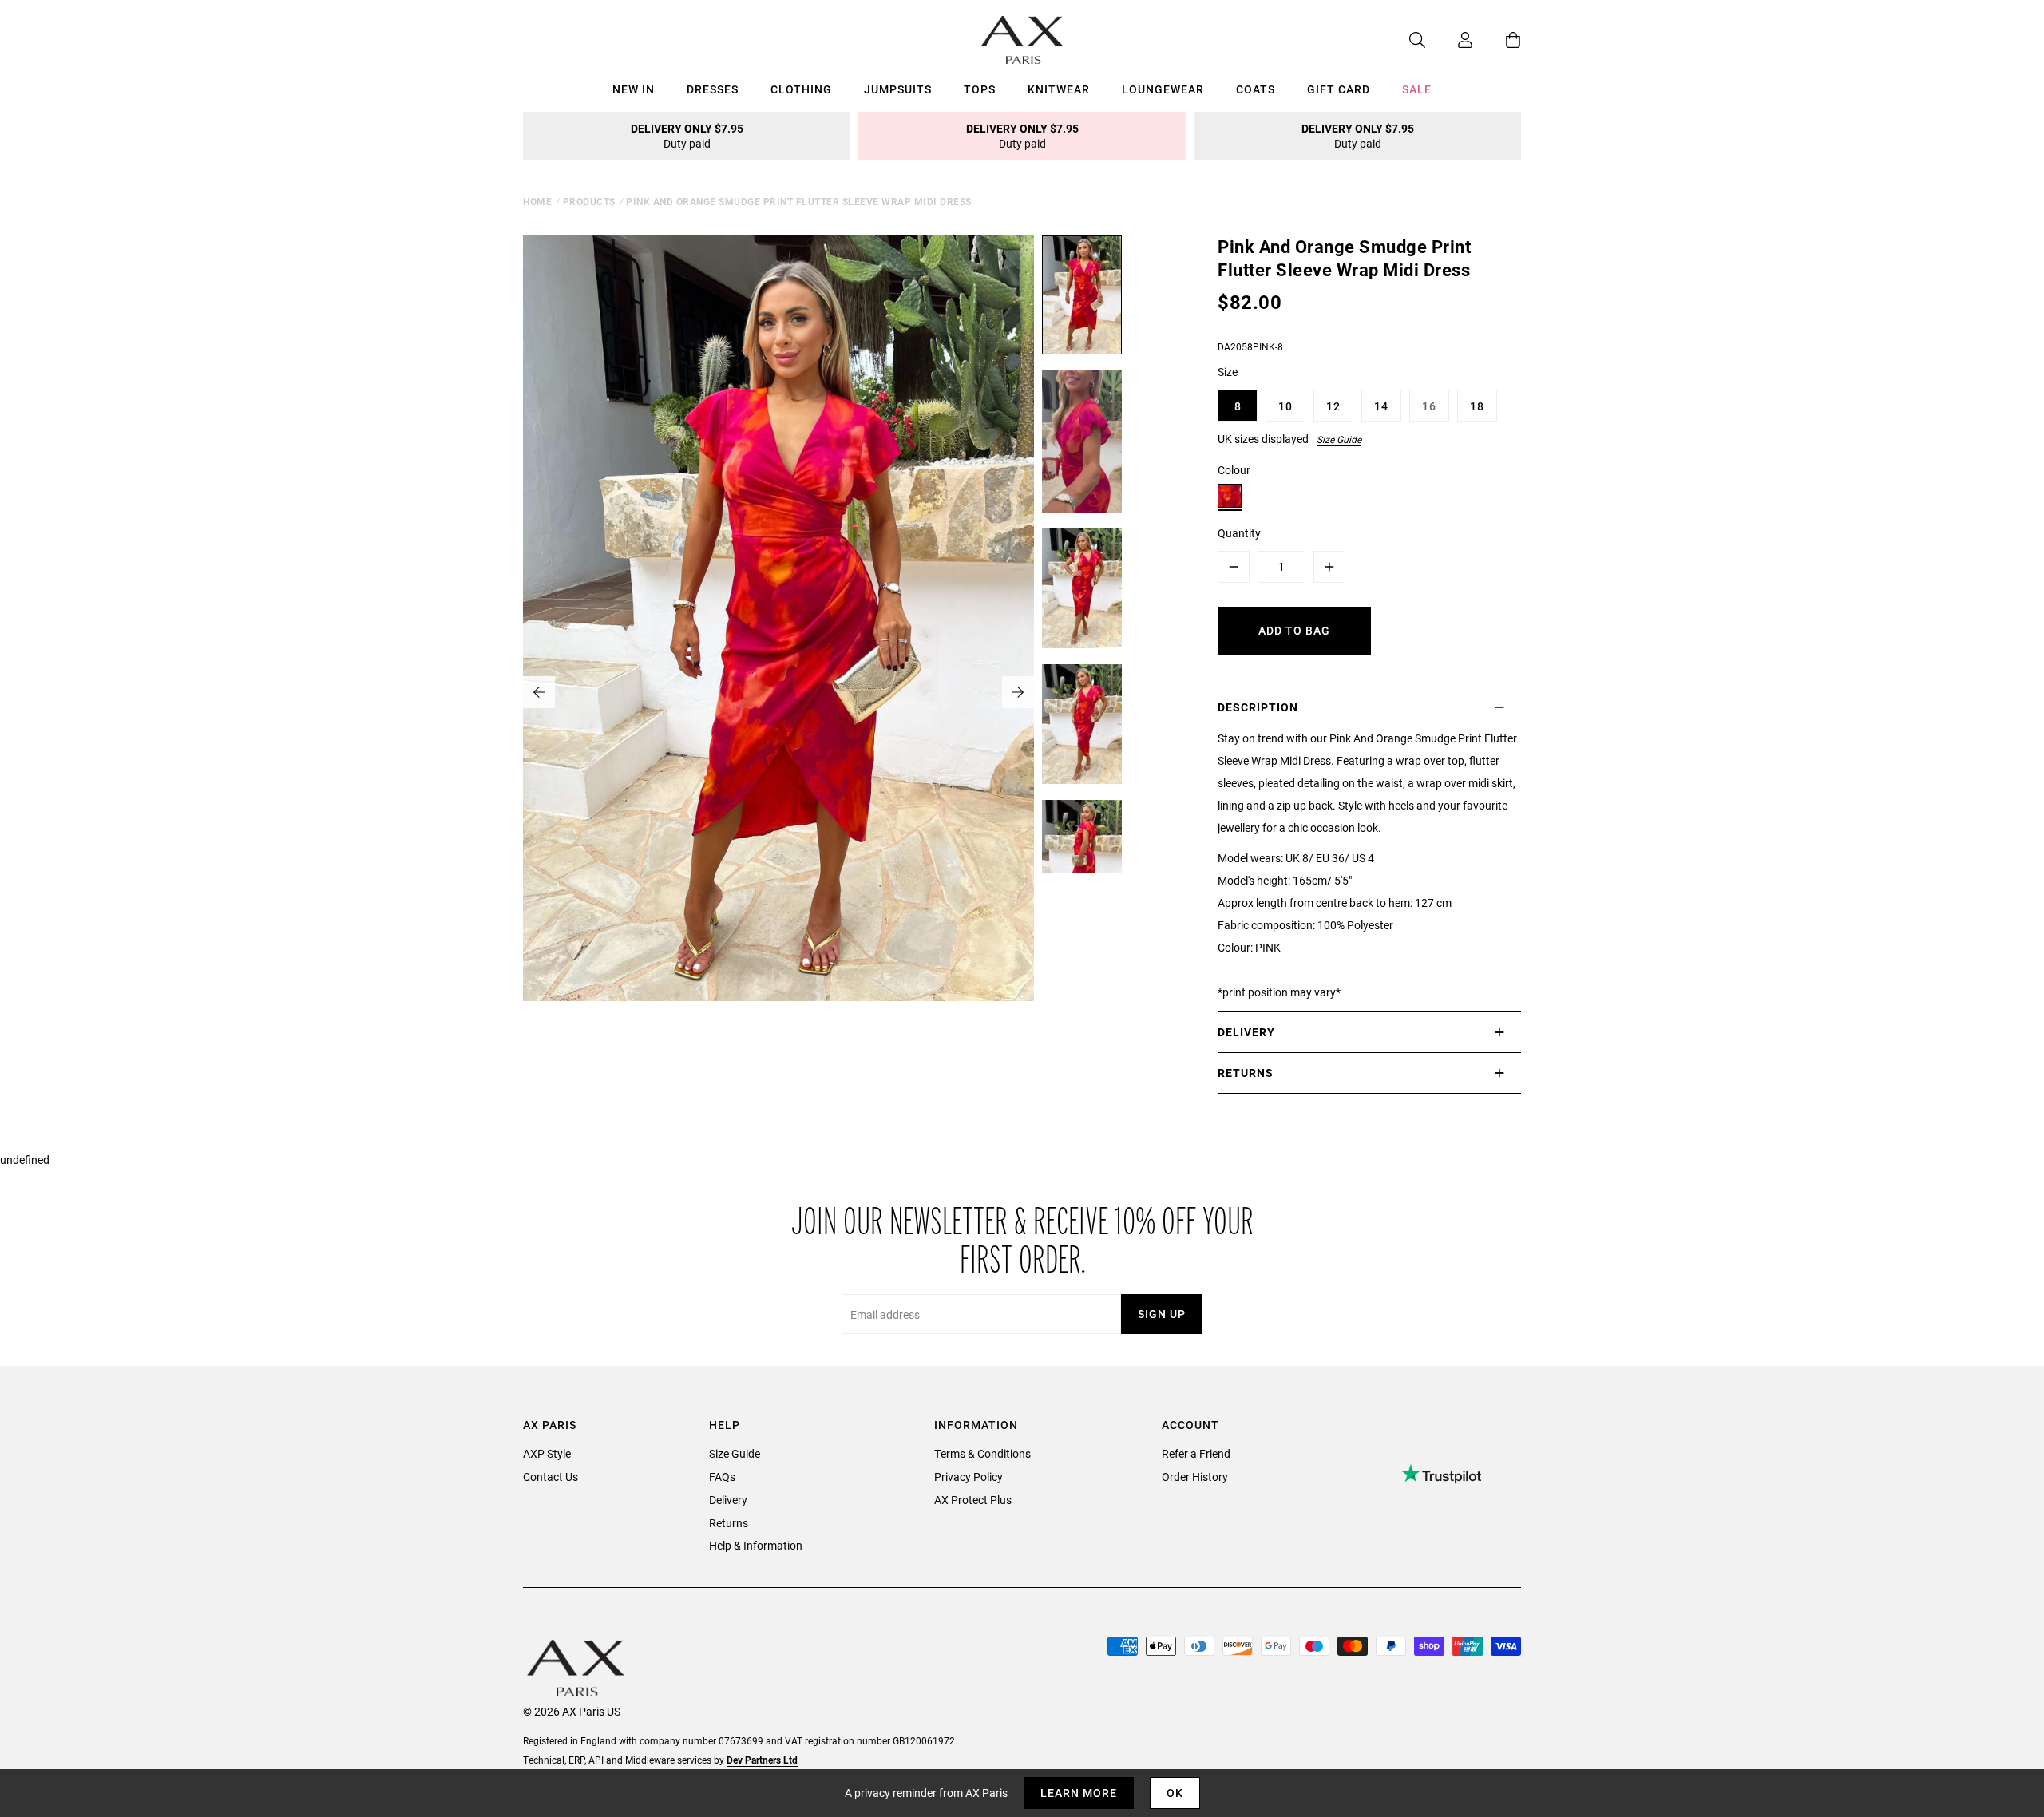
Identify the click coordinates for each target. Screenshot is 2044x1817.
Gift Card (1339, 89)
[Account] (1449, 40)
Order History (1195, 1477)
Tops (980, 89)
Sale (1417, 89)
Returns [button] (1246, 1073)
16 (1429, 406)
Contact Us (551, 1477)
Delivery (728, 1500)
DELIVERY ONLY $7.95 (687, 136)
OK (1175, 1793)
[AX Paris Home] (1022, 40)
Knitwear (1059, 89)
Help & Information (756, 1545)
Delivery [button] (1246, 1032)
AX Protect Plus (973, 1500)
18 (1477, 406)
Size (1228, 372)
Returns (729, 1523)
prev (539, 692)
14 (1381, 406)
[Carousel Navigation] (778, 692)
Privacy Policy (969, 1477)
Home (537, 201)
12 (1333, 406)
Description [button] (1258, 707)
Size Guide (1339, 439)
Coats (1256, 89)
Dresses (713, 89)
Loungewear (1163, 89)
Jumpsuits (898, 89)
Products (589, 201)
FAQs (722, 1477)
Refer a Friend (1196, 1453)
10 (1285, 406)
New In (634, 89)
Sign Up (1162, 1314)
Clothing (801, 89)
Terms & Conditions (982, 1453)
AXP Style (547, 1453)
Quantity (1239, 533)
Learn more (1079, 1793)
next (1018, 692)
